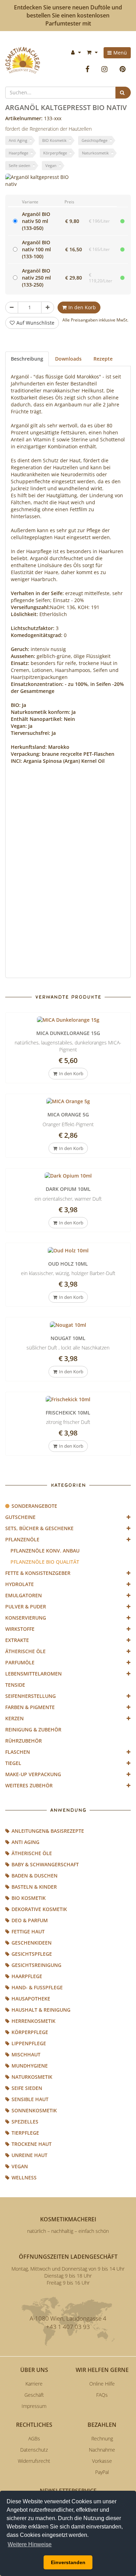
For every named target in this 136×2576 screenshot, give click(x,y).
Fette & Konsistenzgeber (38, 1573)
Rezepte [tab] (103, 359)
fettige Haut (28, 1931)
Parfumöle (20, 1662)
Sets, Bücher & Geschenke (39, 1528)
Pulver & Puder (26, 1607)
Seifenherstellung (31, 1696)
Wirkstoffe (20, 1629)
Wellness (24, 2177)
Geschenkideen (32, 1943)
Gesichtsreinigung (36, 1965)
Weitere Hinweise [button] (30, 2544)
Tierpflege (25, 2133)
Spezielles (25, 2122)
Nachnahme (102, 2450)
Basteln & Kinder (34, 1887)
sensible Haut (30, 2099)
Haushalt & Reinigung (41, 2010)
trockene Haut (32, 2144)
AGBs (34, 2438)
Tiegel (13, 1763)
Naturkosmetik (95, 153)
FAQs (102, 2395)
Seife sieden (20, 165)
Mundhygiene (30, 2066)
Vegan (51, 165)
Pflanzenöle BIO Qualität (45, 1562)
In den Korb (82, 307)
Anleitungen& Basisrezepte (48, 1831)
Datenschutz (34, 2450)
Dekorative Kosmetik (39, 1909)
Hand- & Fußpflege (37, 1987)
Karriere (34, 2384)
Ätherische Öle (25, 1651)
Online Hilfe (102, 2384)
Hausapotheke (31, 1999)
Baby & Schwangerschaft (45, 1864)
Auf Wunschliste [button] (35, 323)
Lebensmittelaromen (33, 1674)
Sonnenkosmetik (34, 2110)
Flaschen (18, 1752)
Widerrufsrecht (34, 2461)
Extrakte (17, 1640)
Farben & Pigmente (30, 1707)
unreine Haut (29, 2155)
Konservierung (26, 1618)
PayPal (102, 2472)
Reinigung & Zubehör (33, 1730)
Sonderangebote (34, 1506)
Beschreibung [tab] (27, 359)
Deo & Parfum (30, 1920)
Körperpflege (55, 153)
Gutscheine (20, 1517)
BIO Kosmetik (54, 140)
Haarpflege (18, 153)
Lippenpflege (29, 2043)
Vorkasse (102, 2461)
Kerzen (14, 1718)
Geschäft (34, 2395)
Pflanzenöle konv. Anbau (45, 1551)
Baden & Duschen (35, 1876)
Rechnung (102, 2438)
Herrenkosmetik (33, 2021)
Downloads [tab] (68, 359)
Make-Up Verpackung (33, 1774)
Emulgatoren (24, 1595)
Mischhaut (26, 2054)
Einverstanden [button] (68, 2562)
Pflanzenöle (22, 1539)
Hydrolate (20, 1584)
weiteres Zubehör (29, 1785)
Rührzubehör (24, 1741)
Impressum (34, 2406)
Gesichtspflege (95, 140)
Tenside (15, 1685)
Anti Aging (18, 140)
